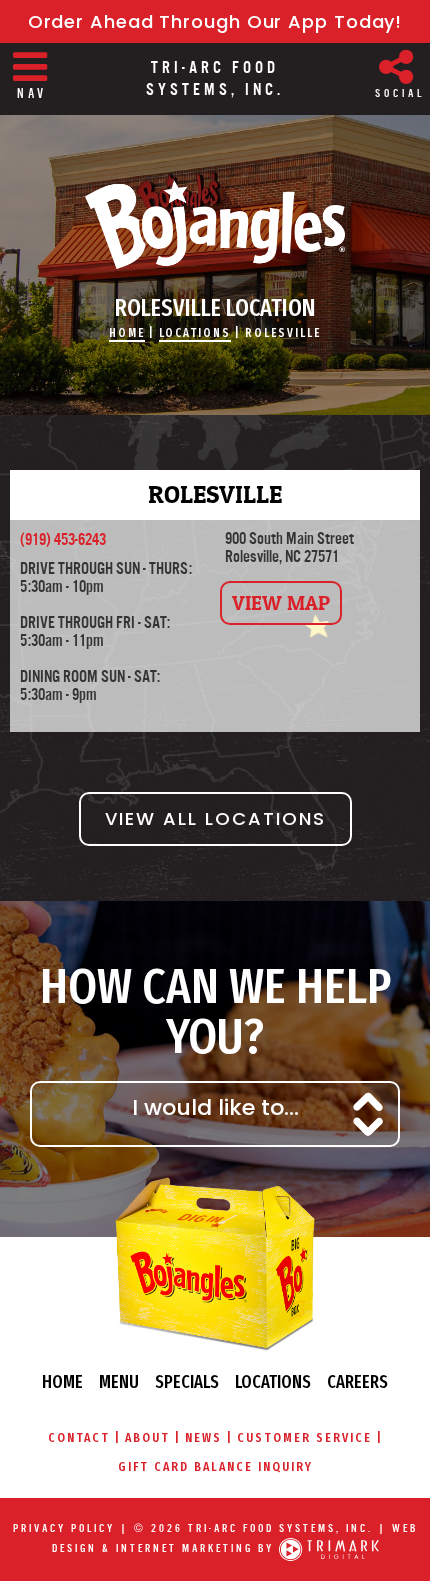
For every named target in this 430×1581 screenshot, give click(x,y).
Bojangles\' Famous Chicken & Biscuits (215, 224)
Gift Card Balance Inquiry (215, 1466)
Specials (187, 1382)
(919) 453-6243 (63, 540)
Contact (79, 1437)
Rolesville (283, 333)
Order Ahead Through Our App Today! (215, 21)
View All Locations (215, 818)
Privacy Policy (64, 1528)
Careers (357, 1382)
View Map (281, 603)
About (147, 1437)
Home (127, 333)
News (203, 1437)
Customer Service (304, 1437)
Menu (119, 1382)
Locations (195, 333)
